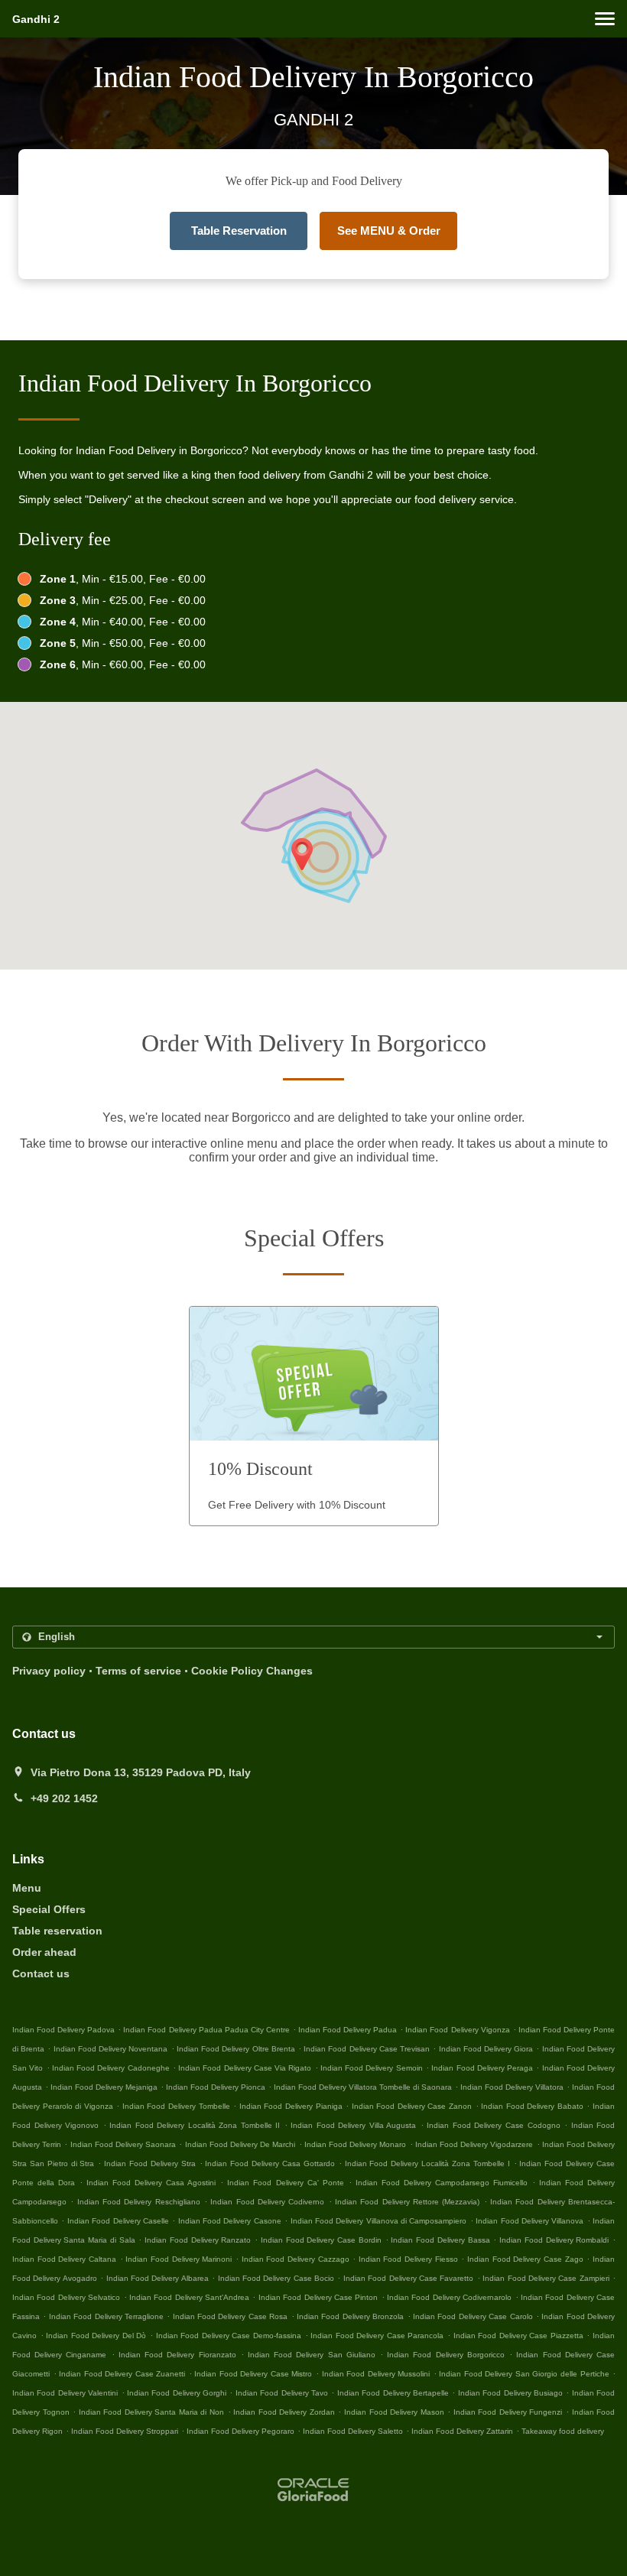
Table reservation (57, 1931)
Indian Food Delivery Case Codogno (493, 2125)
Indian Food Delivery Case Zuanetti (122, 2374)
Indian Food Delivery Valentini (65, 2393)
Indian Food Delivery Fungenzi (508, 2412)
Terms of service (138, 1671)
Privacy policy (49, 1671)
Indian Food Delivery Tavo (282, 2393)
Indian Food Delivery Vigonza (457, 2030)
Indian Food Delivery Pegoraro (240, 2431)
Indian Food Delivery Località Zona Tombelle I (427, 2163)
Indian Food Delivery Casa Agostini (151, 2183)
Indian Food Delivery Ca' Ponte (285, 2183)
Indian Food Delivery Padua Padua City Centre (206, 2030)
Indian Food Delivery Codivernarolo (449, 2297)
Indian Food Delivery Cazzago (296, 2259)
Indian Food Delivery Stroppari (125, 2431)
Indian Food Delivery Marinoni (179, 2259)
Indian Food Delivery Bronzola (350, 2316)
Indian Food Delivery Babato (532, 2106)
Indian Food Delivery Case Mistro (253, 2374)
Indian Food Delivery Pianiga (291, 2106)
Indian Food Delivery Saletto (353, 2431)
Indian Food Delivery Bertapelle (393, 2393)
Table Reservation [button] (239, 231)
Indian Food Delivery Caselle (118, 2221)
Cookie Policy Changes (252, 1671)
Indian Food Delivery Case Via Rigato (245, 2068)
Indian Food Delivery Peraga (482, 2068)
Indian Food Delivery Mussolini (376, 2374)
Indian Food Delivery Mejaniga (104, 2087)
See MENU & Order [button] (389, 231)
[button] (605, 19)
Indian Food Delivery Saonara (123, 2144)
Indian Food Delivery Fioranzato (177, 2355)
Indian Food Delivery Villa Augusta (353, 2125)
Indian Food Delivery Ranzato (198, 2240)
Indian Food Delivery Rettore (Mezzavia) (407, 2202)
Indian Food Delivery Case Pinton (318, 2297)
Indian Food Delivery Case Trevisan (367, 2049)
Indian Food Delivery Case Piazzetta (518, 2336)
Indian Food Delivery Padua (348, 2030)
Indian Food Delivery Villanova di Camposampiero (379, 2221)
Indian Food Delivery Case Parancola (377, 2336)
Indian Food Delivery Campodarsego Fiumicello (442, 2183)
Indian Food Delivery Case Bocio (276, 2278)
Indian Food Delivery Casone (230, 2221)
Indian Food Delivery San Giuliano (312, 2355)
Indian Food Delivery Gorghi (177, 2393)
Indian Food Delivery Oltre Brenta (236, 2049)
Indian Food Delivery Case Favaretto (409, 2278)
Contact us (41, 1973)
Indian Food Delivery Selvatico (66, 2297)
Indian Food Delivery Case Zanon (412, 2106)
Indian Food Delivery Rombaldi (554, 2240)
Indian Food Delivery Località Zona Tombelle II (195, 2125)
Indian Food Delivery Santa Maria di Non (151, 2412)
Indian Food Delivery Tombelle (176, 2106)
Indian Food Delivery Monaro (356, 2144)
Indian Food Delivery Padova (63, 2030)
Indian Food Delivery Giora (486, 2049)
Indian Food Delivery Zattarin (462, 2431)
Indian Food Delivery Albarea (158, 2278)
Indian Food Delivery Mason (394, 2412)
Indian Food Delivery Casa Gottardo (270, 2163)
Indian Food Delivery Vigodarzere (474, 2144)
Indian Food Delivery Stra (150, 2163)
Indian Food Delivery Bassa (440, 2240)
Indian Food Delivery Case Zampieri (546, 2278)
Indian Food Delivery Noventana (111, 2049)
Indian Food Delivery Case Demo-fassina (229, 2336)
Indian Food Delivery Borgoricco (446, 2355)
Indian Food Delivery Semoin (372, 2068)
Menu (27, 1888)
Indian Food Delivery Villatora (512, 2087)
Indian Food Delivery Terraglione (106, 2316)
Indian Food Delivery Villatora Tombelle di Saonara (363, 2087)
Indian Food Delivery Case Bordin (321, 2240)
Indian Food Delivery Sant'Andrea (189, 2297)
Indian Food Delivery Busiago (510, 2393)
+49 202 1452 (64, 1798)
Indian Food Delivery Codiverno (267, 2202)
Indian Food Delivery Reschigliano (139, 2202)
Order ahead (44, 1952)
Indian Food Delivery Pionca (216, 2087)
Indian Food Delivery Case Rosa (231, 2316)
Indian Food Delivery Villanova (530, 2221)
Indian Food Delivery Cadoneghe (111, 2068)
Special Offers (49, 1909)
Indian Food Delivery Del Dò (96, 2336)
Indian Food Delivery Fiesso (408, 2259)
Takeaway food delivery (563, 2431)
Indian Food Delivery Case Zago (525, 2259)
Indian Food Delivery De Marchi (240, 2144)
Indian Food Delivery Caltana (64, 2259)
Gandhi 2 (36, 19)
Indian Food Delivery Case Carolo (473, 2316)
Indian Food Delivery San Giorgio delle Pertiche (524, 2374)
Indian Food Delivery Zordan (284, 2412)
